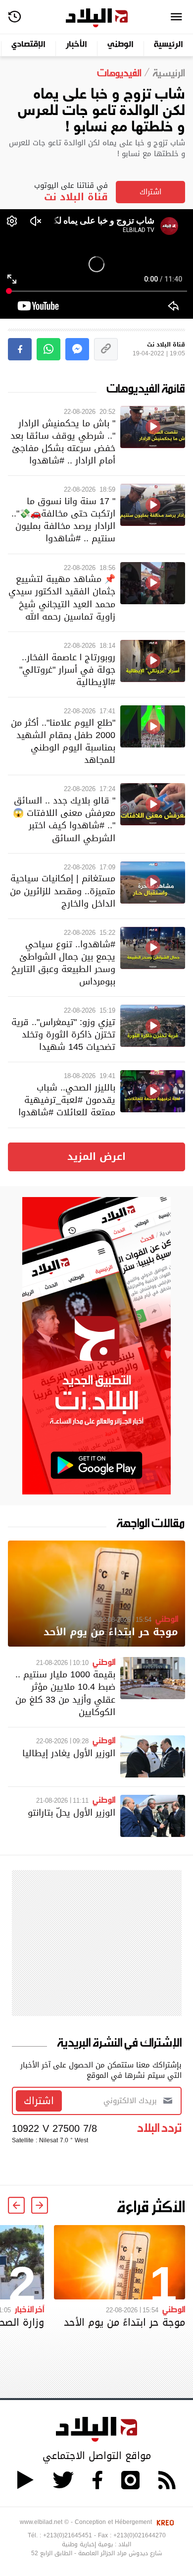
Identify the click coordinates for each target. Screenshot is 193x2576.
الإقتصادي (28, 45)
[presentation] (40, 2205)
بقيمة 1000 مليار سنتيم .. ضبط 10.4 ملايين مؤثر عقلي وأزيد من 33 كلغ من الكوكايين (65, 1693)
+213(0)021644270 (140, 2535)
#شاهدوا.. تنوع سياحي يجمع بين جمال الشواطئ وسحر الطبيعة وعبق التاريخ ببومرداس (63, 963)
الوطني (121, 45)
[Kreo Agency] (164, 2522)
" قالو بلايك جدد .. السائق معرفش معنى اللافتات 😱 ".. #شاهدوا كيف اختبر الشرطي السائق (64, 819)
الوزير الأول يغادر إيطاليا (69, 1753)
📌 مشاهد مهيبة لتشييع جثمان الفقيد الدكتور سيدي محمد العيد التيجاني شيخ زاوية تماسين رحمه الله (62, 598)
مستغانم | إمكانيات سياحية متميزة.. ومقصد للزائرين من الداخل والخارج (63, 890)
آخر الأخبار (29, 2309)
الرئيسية (169, 45)
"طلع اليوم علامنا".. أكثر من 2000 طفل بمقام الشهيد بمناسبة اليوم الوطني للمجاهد (63, 741)
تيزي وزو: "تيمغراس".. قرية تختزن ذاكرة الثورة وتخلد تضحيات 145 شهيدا (63, 1034)
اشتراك (150, 192)
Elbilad (97, 18)
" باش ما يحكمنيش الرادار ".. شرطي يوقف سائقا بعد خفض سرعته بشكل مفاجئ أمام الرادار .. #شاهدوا (63, 442)
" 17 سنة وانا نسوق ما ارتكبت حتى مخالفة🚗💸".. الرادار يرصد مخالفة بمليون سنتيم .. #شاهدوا (63, 520)
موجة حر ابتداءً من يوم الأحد (111, 1632)
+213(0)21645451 (68, 2535)
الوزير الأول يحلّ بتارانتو (72, 1812)
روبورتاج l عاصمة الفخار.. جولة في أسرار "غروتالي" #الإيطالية (67, 669)
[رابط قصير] (106, 349)
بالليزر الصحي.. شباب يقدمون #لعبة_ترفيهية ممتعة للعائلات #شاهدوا (67, 1100)
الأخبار (76, 45)
